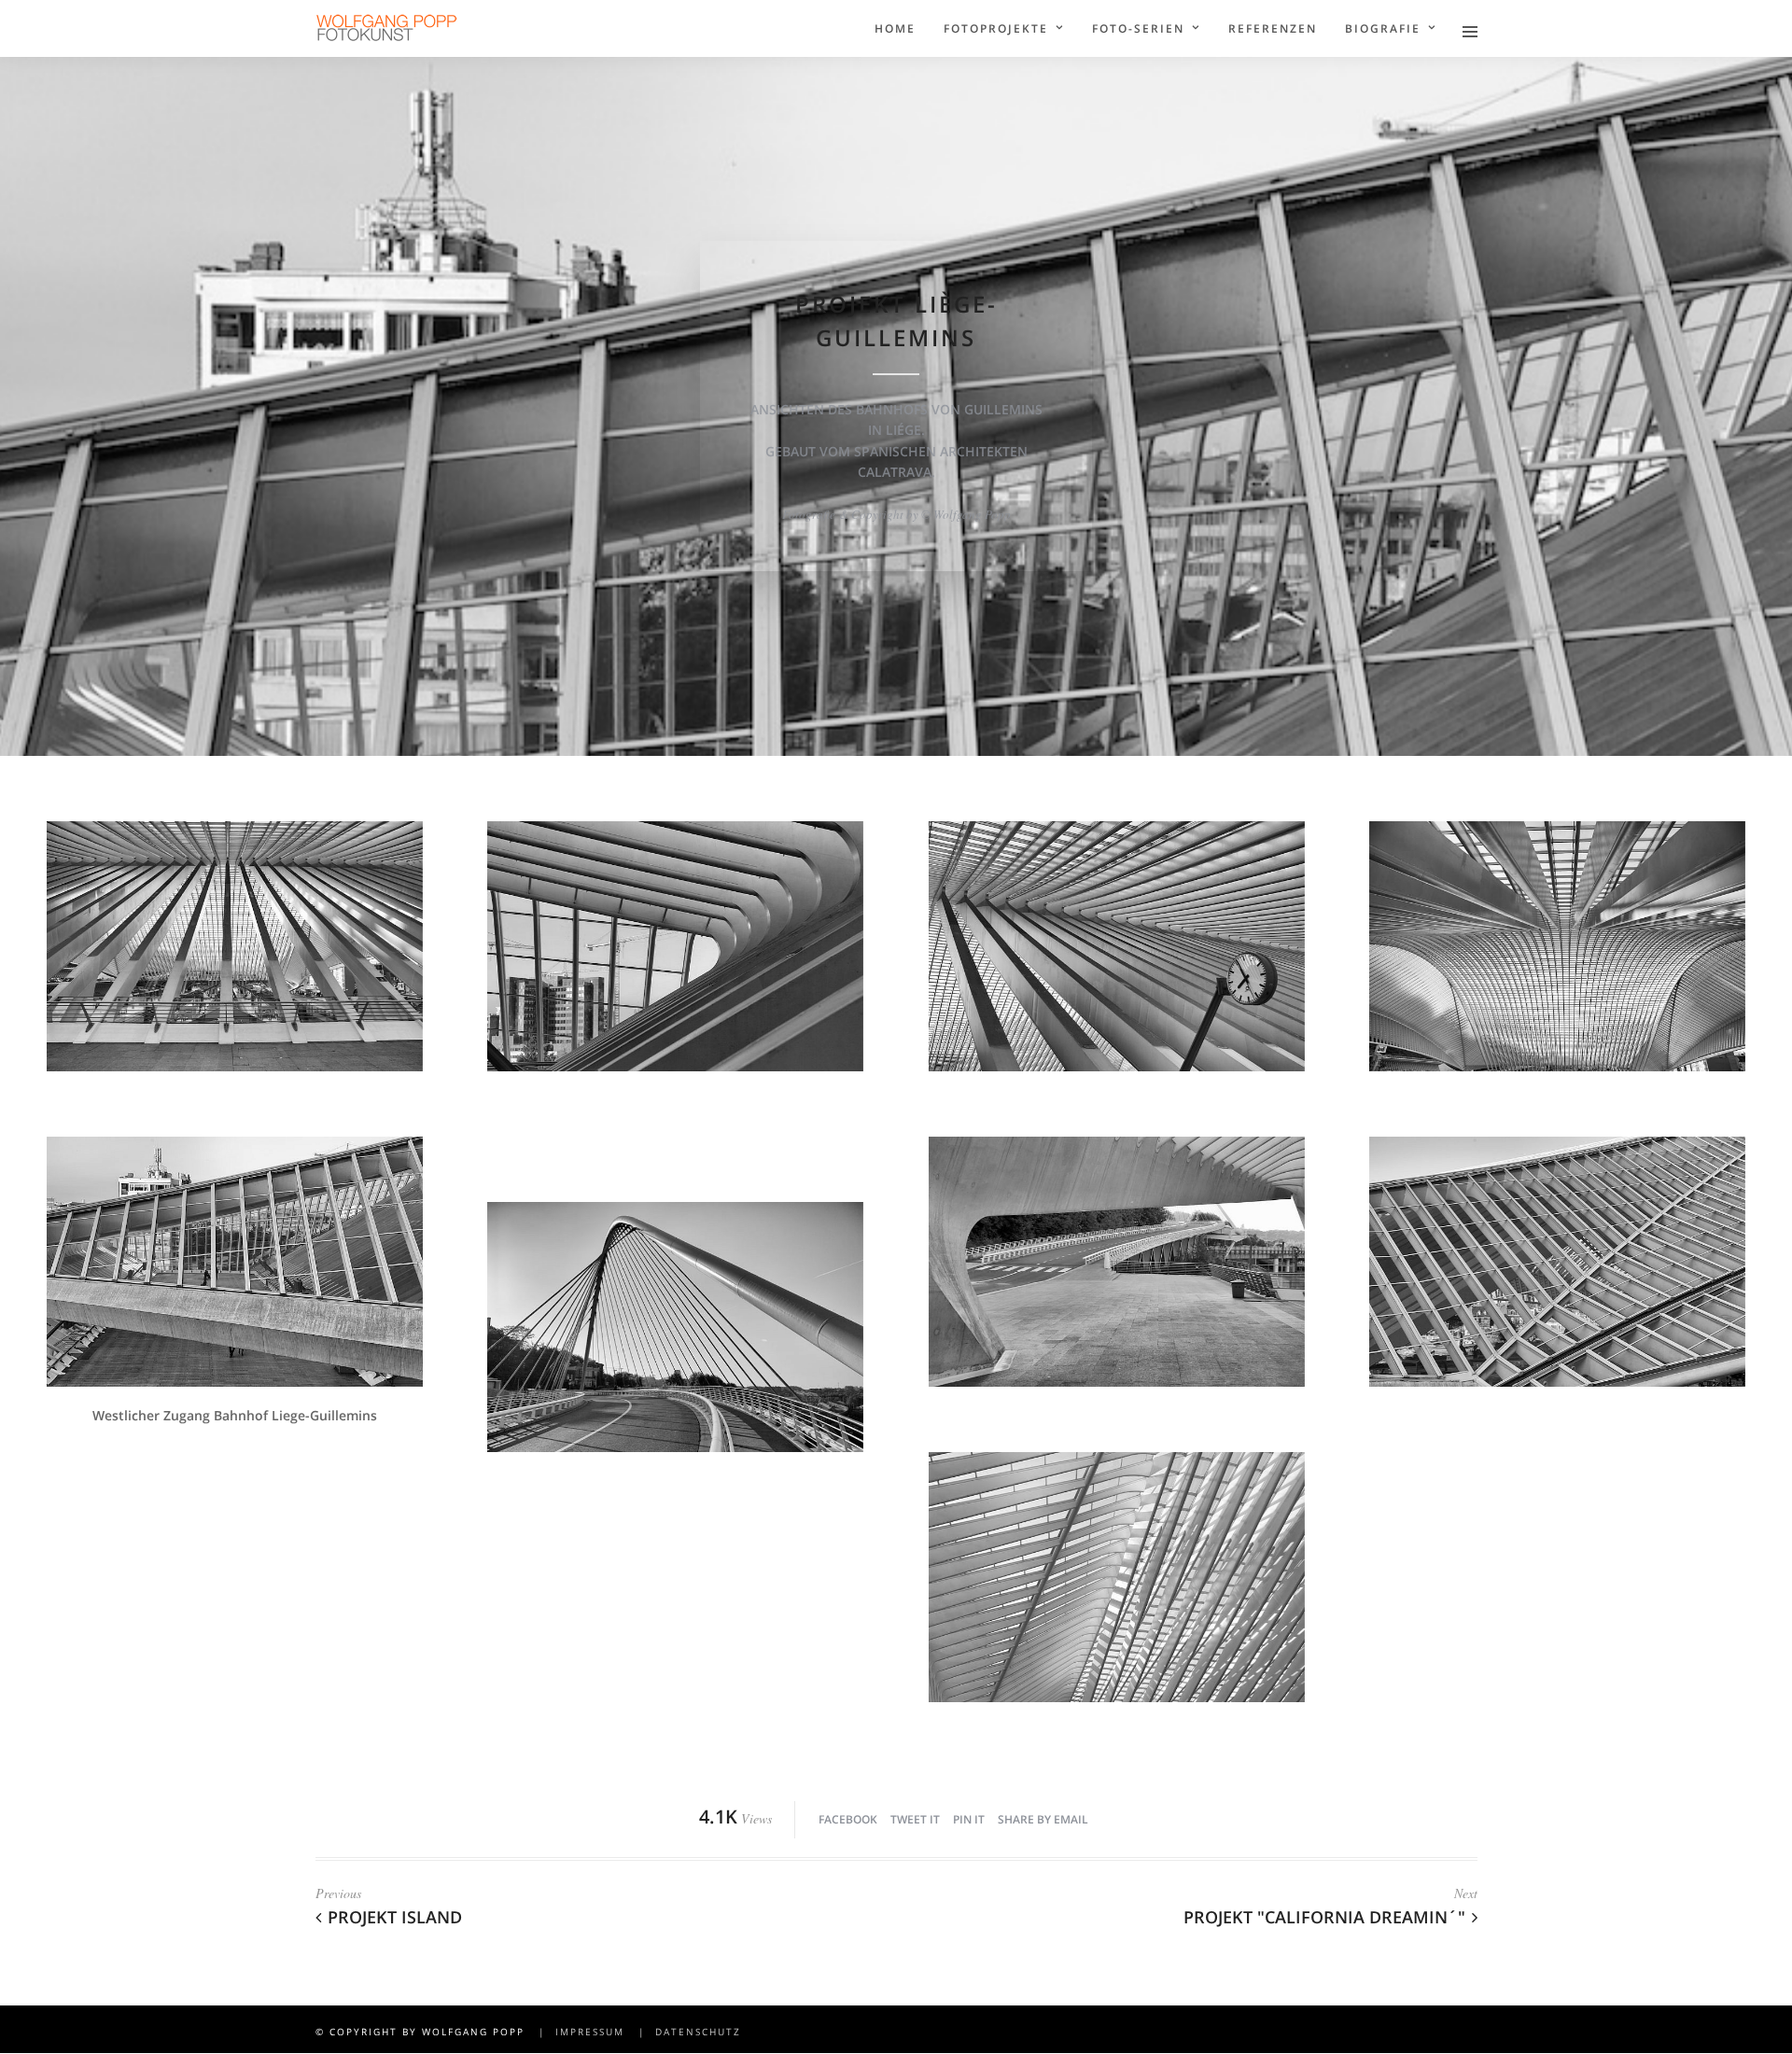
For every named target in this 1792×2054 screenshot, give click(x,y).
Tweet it (915, 1819)
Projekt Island (395, 1917)
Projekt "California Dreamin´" (1324, 1917)
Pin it (969, 1819)
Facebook (848, 1819)
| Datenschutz (685, 2032)
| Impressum (577, 2032)
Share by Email (1043, 1819)
